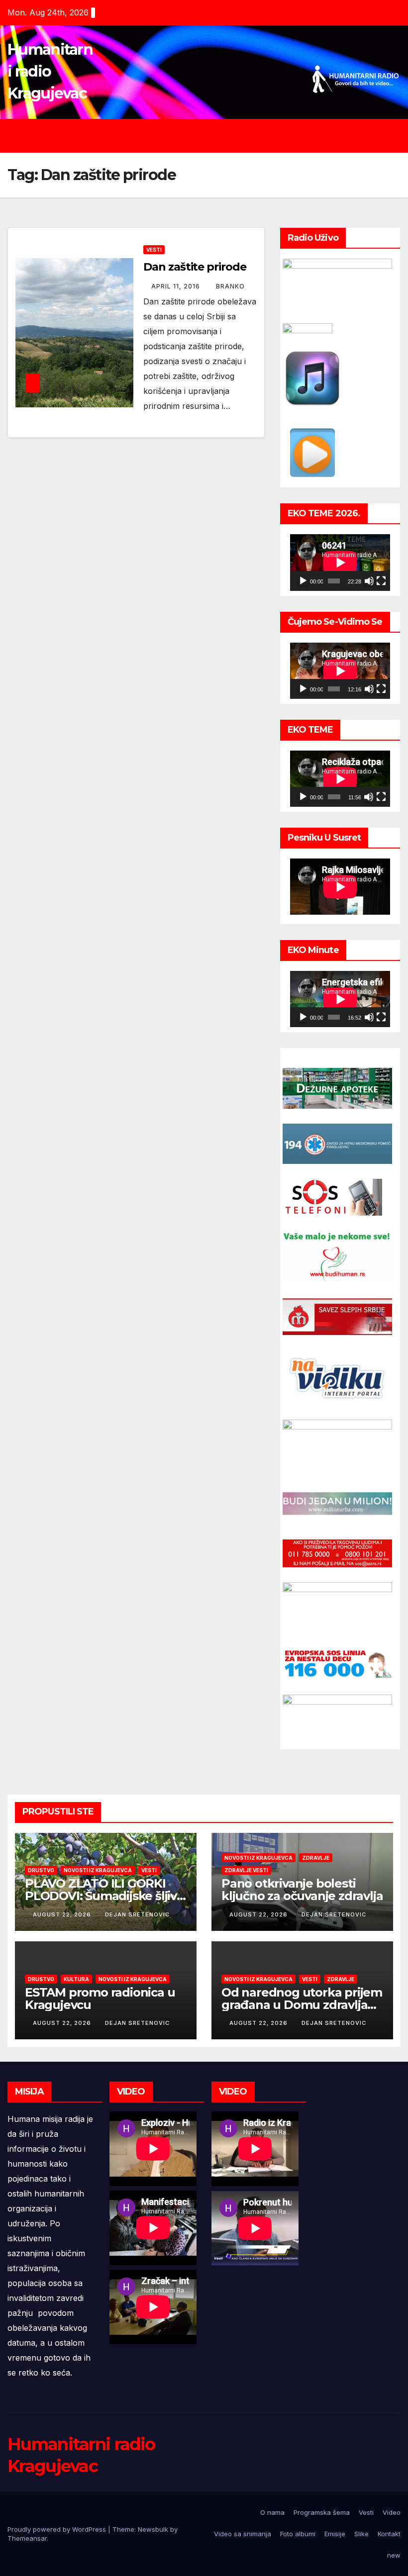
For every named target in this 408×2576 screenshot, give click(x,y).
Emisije (335, 2534)
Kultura (76, 1979)
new (394, 2555)
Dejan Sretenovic (137, 1914)
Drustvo (41, 1870)
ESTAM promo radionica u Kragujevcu (100, 1999)
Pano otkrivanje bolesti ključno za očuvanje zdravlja (302, 1890)
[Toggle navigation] (211, 136)
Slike (361, 2534)
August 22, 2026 (63, 1914)
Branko (230, 286)
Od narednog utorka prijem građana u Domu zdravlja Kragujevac (302, 2005)
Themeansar (27, 2538)
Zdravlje (316, 1858)
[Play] (303, 581)
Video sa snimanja (243, 2534)
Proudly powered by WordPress (58, 2529)
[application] (340, 562)
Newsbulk (153, 2529)
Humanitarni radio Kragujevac (50, 71)
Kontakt (389, 2534)
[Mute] (369, 581)
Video (392, 2512)
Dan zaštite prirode (195, 267)
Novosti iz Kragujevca (98, 1870)
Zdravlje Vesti (246, 1870)
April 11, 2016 (177, 286)
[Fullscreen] (381, 581)
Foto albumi (298, 2534)
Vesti (154, 250)
